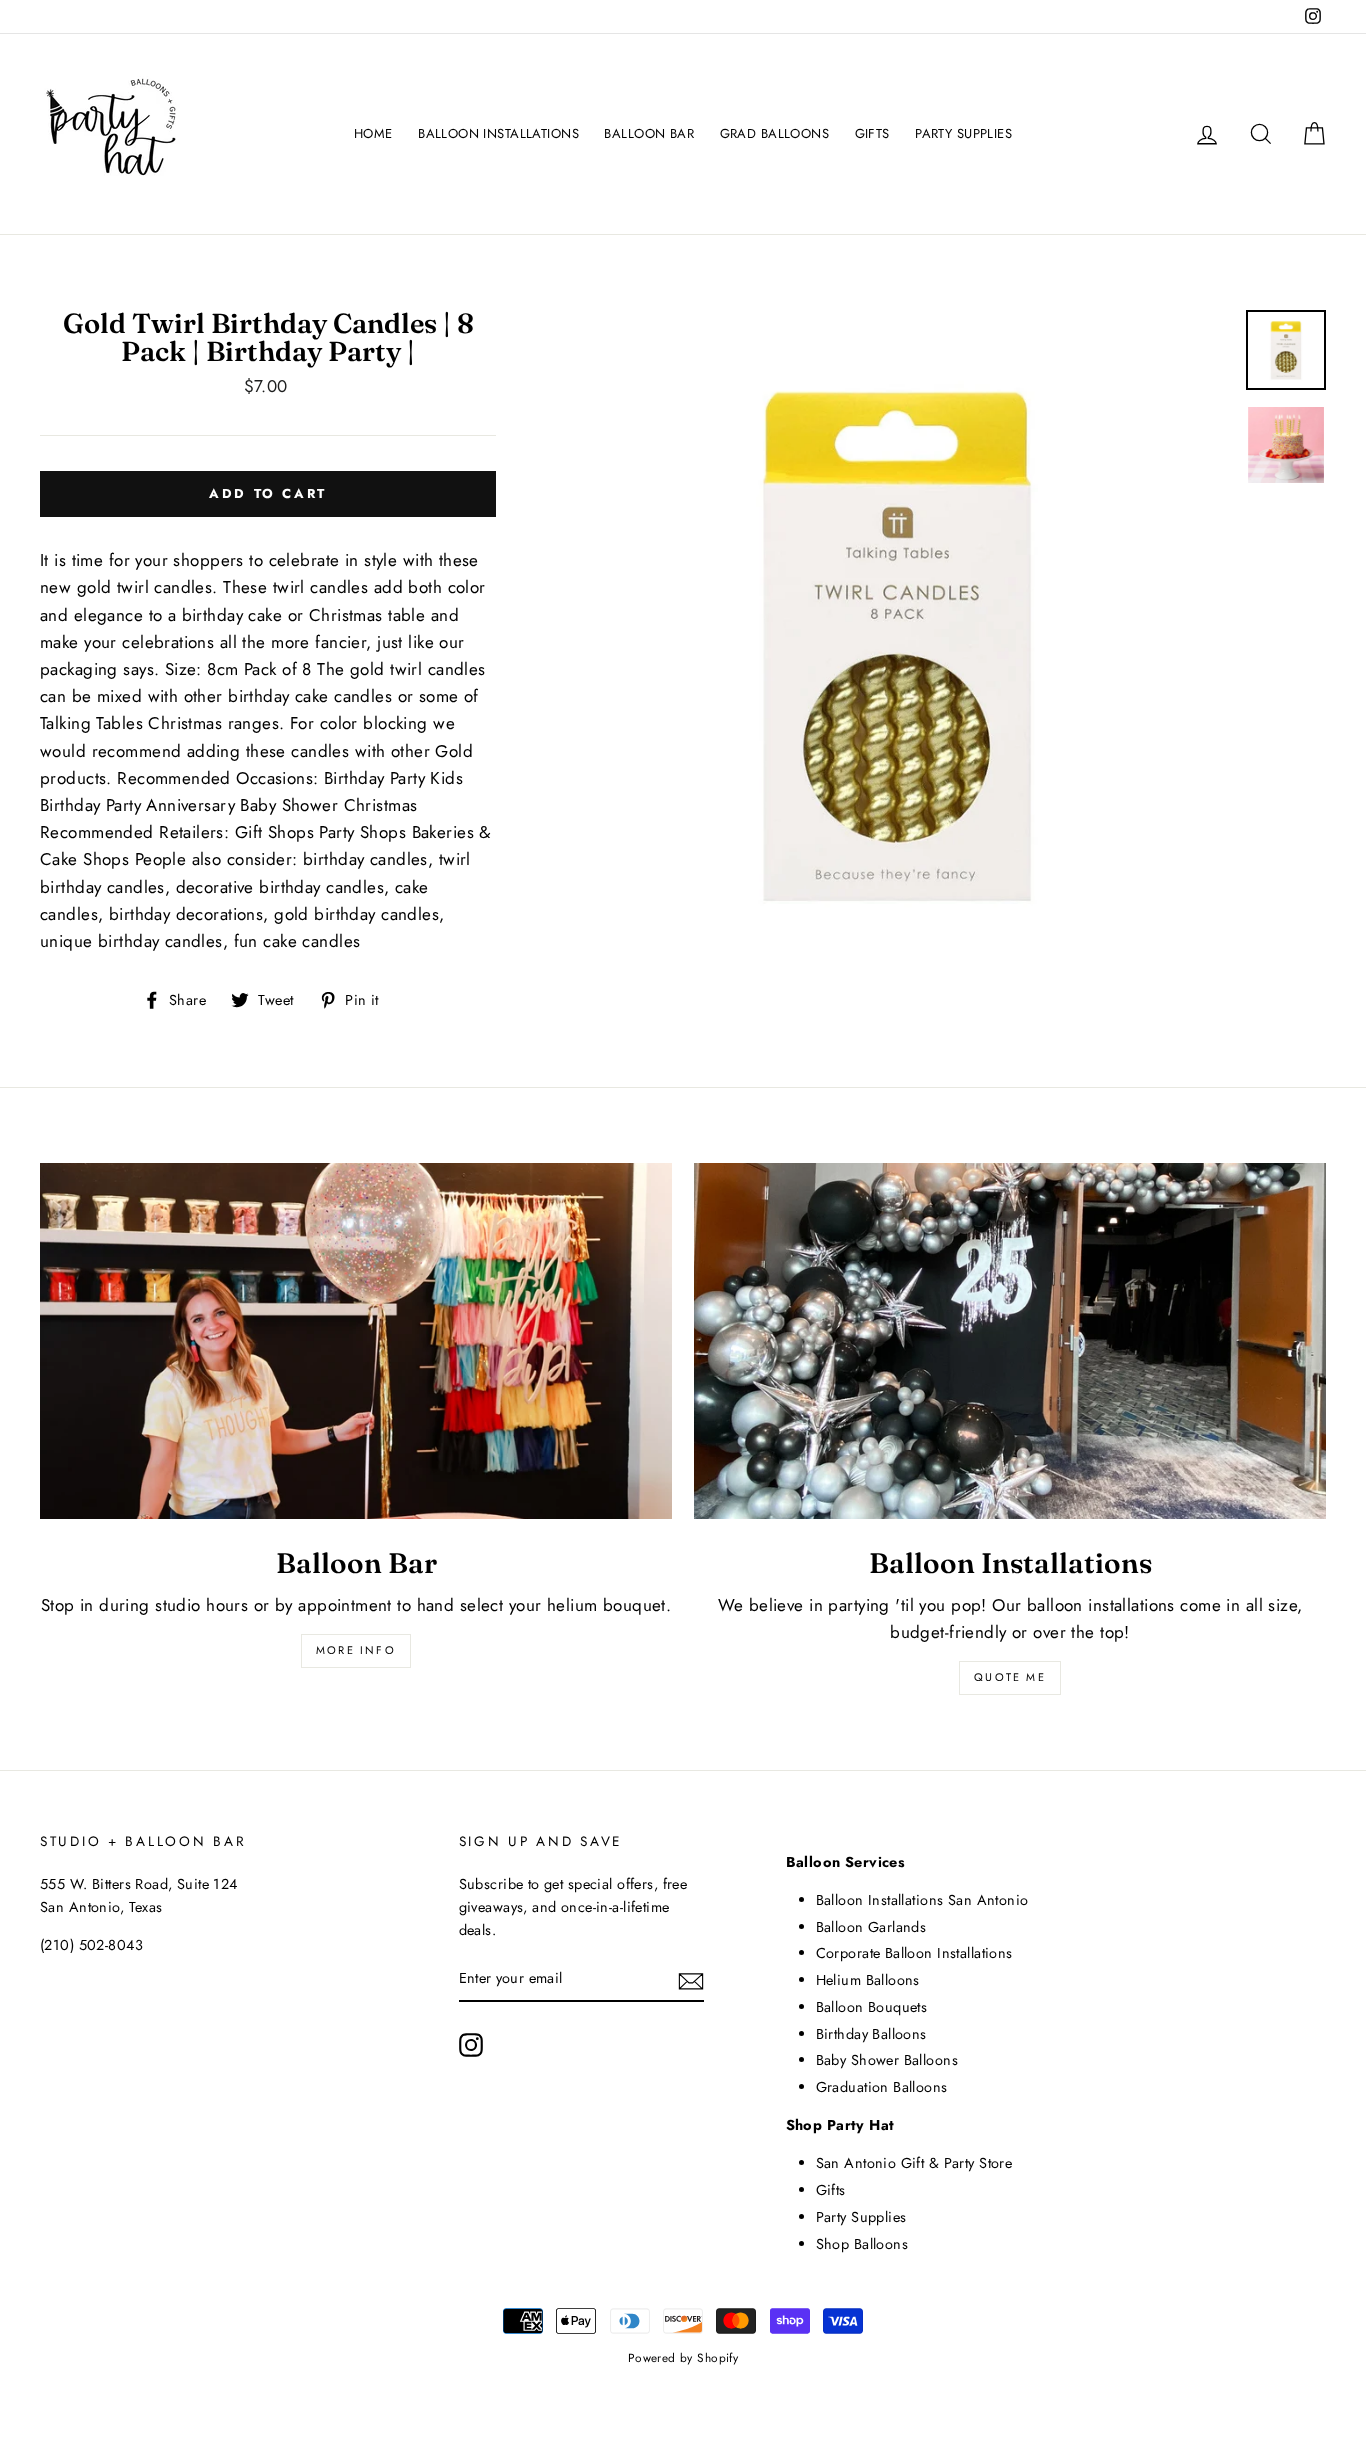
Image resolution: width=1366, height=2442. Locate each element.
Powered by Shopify (683, 2357)
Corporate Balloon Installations (914, 1953)
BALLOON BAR (649, 133)
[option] (897, 644)
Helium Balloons (868, 1980)
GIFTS (872, 133)
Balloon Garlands (871, 1927)
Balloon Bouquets (872, 2007)
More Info (356, 1650)
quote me (1010, 1677)
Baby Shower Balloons (887, 2060)
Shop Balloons (862, 2244)
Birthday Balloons (871, 2034)
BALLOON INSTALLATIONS (498, 133)
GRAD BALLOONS (775, 133)
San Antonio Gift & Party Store (914, 2163)
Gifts (831, 2190)
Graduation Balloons (882, 2087)
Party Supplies (861, 2217)
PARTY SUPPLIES (963, 133)
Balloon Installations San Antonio (922, 1900)
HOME (373, 133)
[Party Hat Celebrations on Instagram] (471, 2044)
